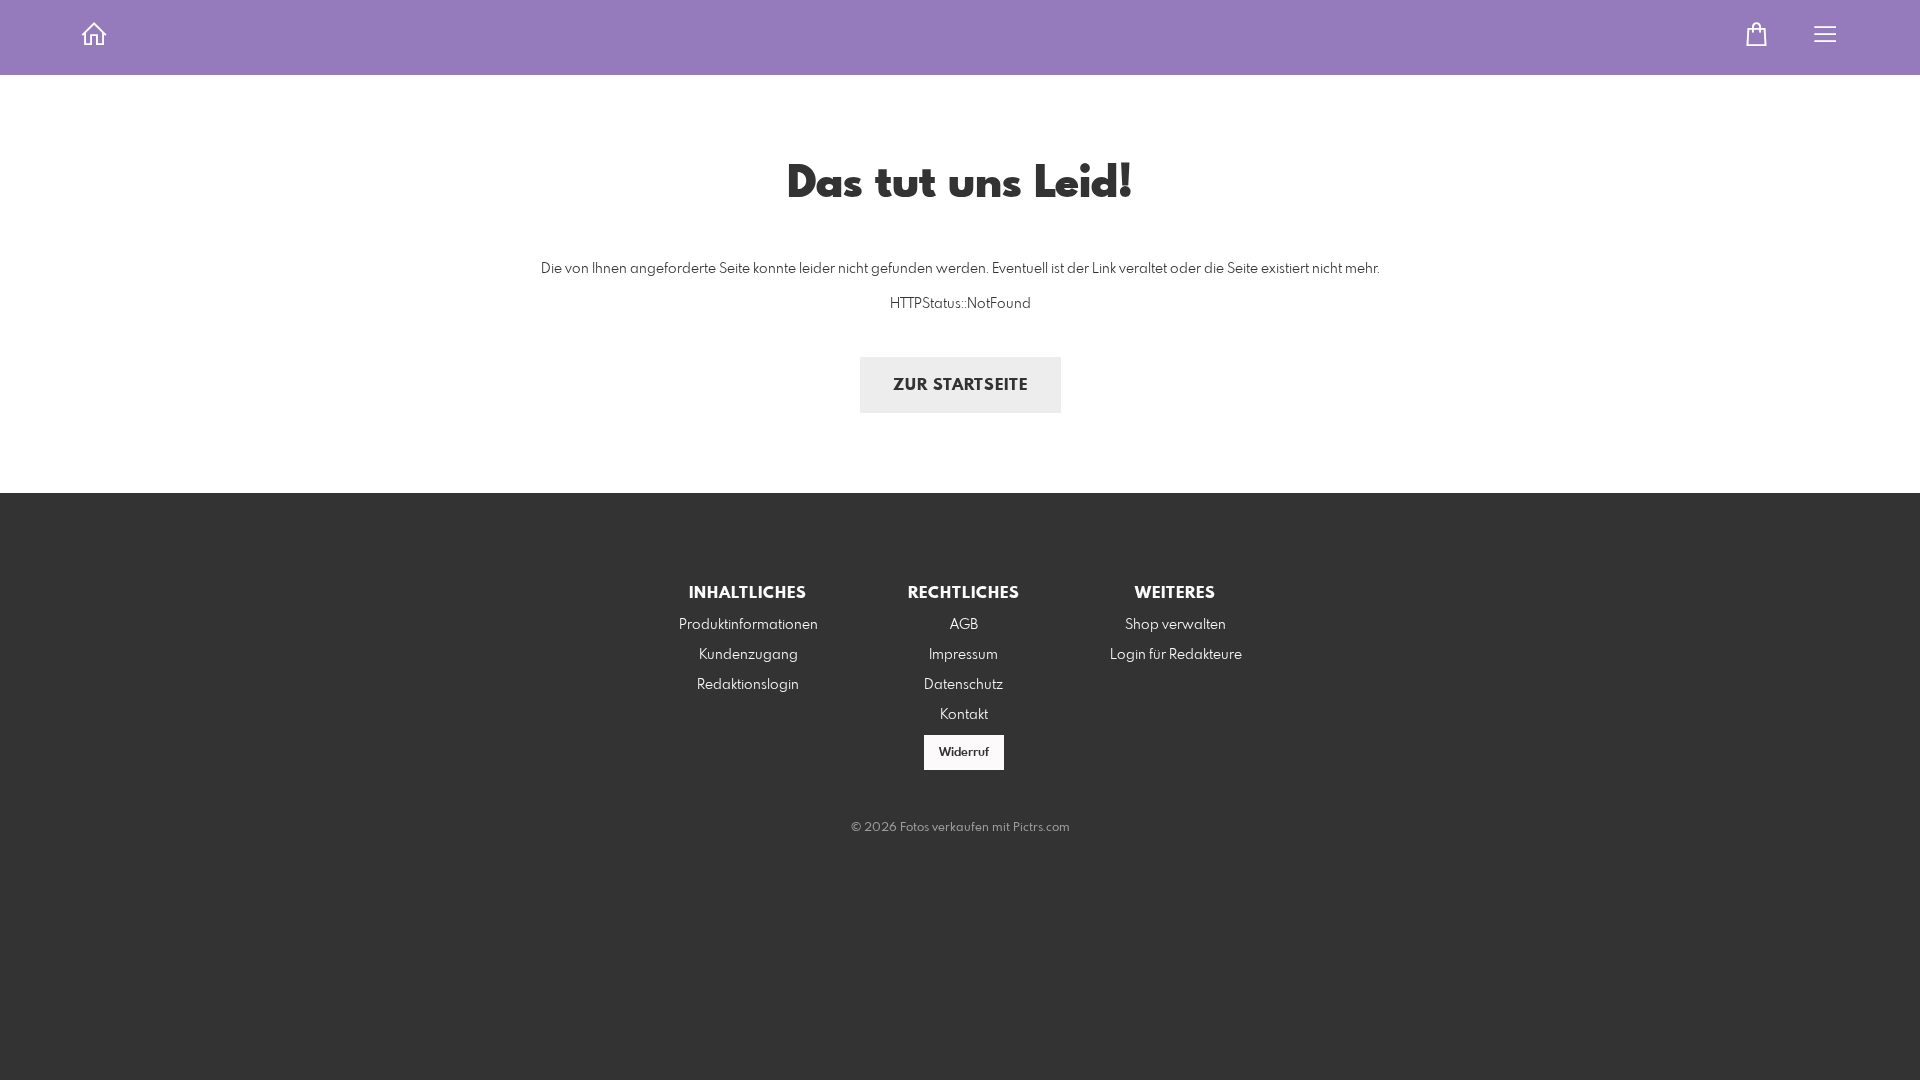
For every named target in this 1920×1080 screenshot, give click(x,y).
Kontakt (964, 715)
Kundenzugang (748, 655)
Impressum (963, 655)
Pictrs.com (1041, 828)
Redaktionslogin (748, 685)
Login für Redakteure (1176, 655)
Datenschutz (963, 685)
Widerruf (964, 753)
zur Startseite (960, 385)
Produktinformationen (748, 625)
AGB (964, 625)
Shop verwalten (1175, 625)
